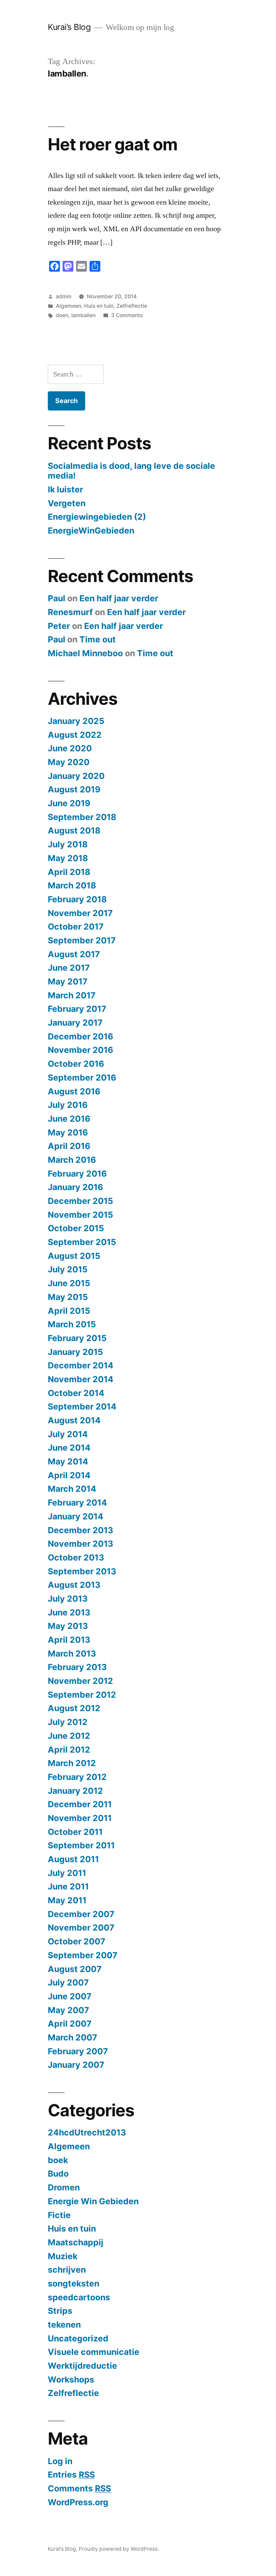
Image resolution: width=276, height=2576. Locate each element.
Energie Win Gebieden (93, 2201)
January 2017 (75, 1023)
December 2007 (81, 1914)
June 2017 (69, 968)
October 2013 (76, 1557)
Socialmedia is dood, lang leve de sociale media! (131, 471)
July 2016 (68, 1105)
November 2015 (80, 1215)
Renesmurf (70, 612)
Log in (60, 2461)
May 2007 (68, 2010)
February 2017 (77, 1009)
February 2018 (77, 899)
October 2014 (76, 1393)
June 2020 (70, 748)
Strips (60, 2311)
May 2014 (68, 1461)
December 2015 (80, 1201)
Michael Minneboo (85, 653)
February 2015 (77, 1338)
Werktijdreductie (82, 2366)
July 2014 (68, 1434)
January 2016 (75, 1187)
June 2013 (69, 1612)
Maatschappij (76, 2242)
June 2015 (69, 1283)
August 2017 (74, 954)
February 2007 (78, 2051)
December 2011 (80, 1804)
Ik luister (65, 489)
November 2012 (80, 1681)
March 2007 (73, 2037)
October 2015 (76, 1228)
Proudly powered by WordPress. (119, 2549)
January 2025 (76, 721)
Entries (71, 2475)
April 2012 (69, 1750)
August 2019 (74, 789)
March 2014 (72, 1489)
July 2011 (67, 1873)
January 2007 (76, 2065)
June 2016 (69, 1119)
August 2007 (75, 1969)
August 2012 (74, 1708)
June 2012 (69, 1736)
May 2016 (68, 1132)
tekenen (64, 2325)
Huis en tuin (99, 306)
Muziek (63, 2256)
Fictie (59, 2215)
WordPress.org (78, 2502)
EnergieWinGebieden (91, 531)
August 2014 (74, 1420)
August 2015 (74, 1256)
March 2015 (72, 1324)
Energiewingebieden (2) (97, 517)
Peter (59, 626)
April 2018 (69, 872)
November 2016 (80, 1050)
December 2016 (80, 1036)
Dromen (64, 2187)
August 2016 (74, 1091)
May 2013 (68, 1626)
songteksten (74, 2283)
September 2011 (81, 1845)
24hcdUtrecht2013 (87, 2132)
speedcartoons (79, 2297)
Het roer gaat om (113, 144)
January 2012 (75, 1791)
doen (62, 315)
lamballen (83, 315)
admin (64, 296)
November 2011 (80, 1818)
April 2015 (69, 1311)
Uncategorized (78, 2338)
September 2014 (82, 1406)
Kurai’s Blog (69, 27)
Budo (58, 2174)
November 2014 (81, 1379)
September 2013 (82, 1571)
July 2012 (68, 1722)
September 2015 (82, 1242)
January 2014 (76, 1516)
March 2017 (72, 995)
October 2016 (76, 1064)
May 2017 (68, 981)
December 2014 (81, 1365)
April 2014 (69, 1475)
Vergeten (67, 503)
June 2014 (69, 1448)
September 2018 (82, 817)
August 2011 (73, 1859)
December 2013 (80, 1530)
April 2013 (69, 1640)
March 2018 (72, 885)
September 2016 (82, 1078)
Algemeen (68, 306)
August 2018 (74, 830)
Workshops (71, 2380)
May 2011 (67, 1900)
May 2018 (68, 858)
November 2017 (80, 913)
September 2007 (83, 1955)
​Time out (98, 639)
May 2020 (69, 762)
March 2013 (72, 1654)
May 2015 (68, 1297)
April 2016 (69, 1146)
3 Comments (127, 315)
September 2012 (82, 1695)
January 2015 (75, 1352)
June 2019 (69, 803)
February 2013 (77, 1667)
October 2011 (75, 1832)
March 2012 (72, 1763)
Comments (79, 2488)
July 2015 (68, 1269)
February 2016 (77, 1174)
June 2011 (68, 1886)
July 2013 (68, 1599)
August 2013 (74, 1585)
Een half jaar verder (119, 598)
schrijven (67, 2270)
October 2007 (77, 1941)
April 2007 (70, 2024)
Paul (57, 598)
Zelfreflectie (132, 306)
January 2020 (76, 776)
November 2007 (81, 1928)
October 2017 (76, 927)
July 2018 (68, 844)
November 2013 (80, 1544)
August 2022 (75, 735)
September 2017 (82, 940)
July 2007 (68, 1982)
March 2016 (72, 1160)
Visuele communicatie (94, 2352)
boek (58, 2160)
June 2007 (70, 1996)
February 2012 (77, 1777)
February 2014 (77, 1503)
